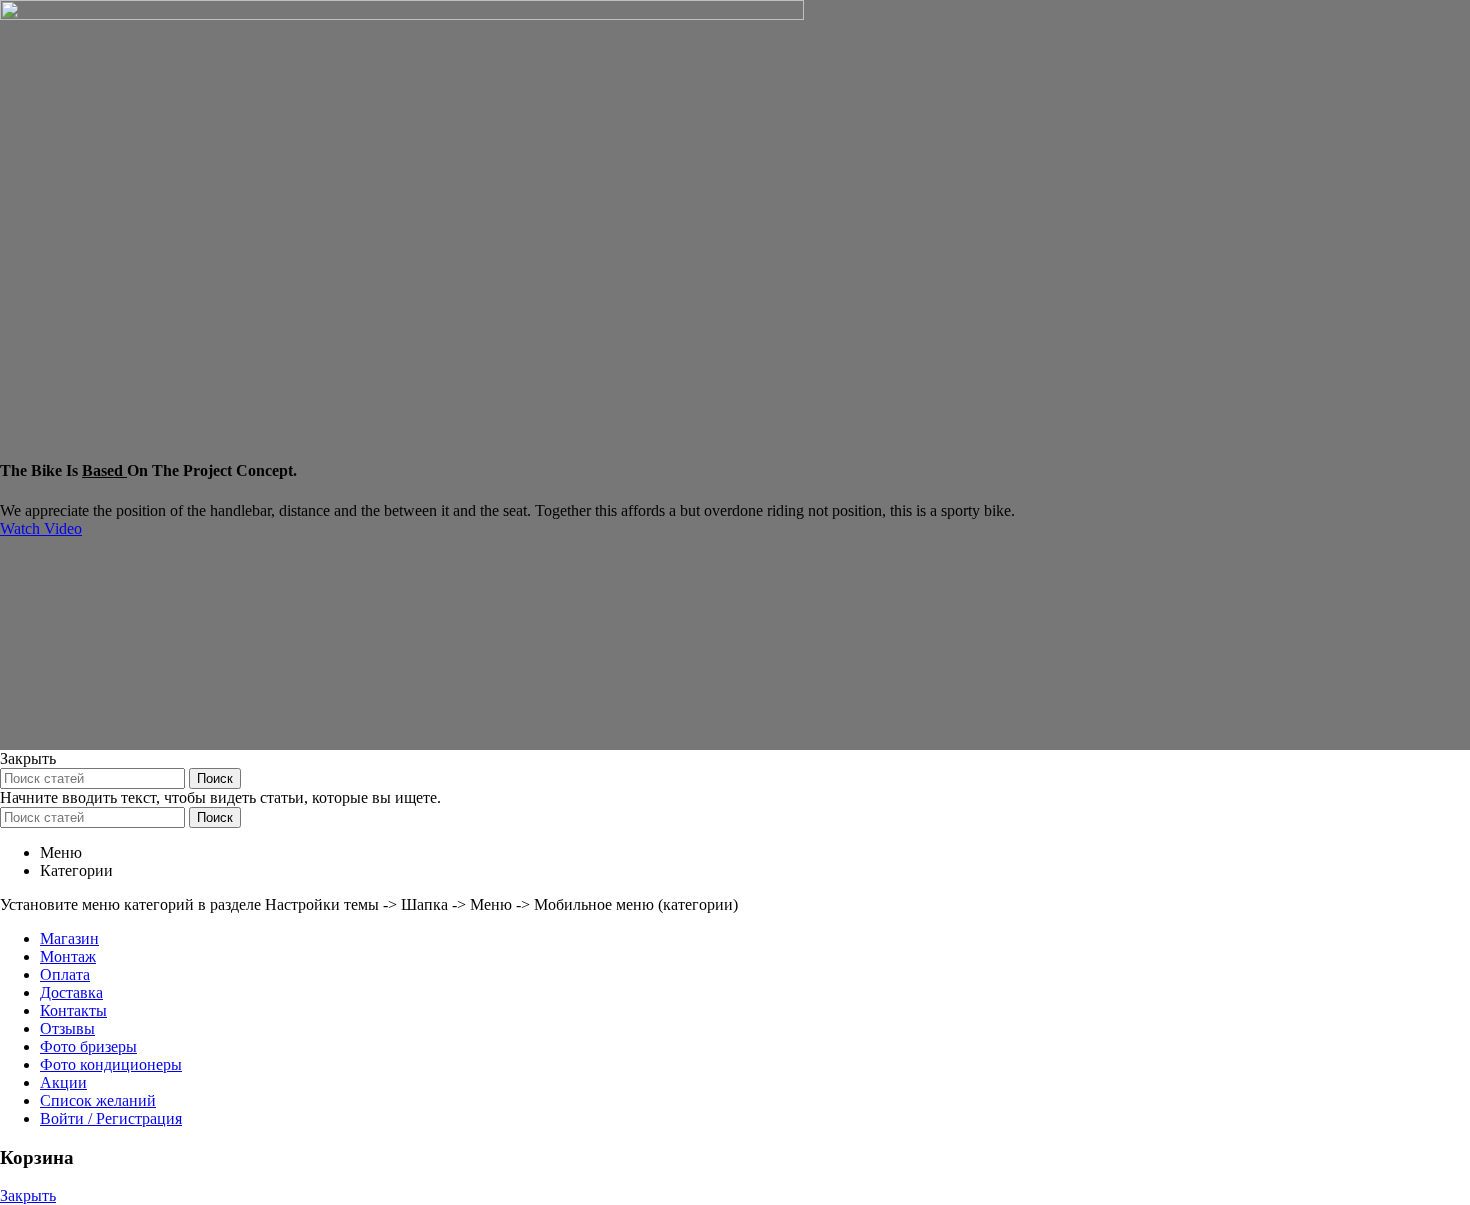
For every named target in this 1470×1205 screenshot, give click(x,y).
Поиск (215, 778)
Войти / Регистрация (111, 1118)
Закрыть (28, 1195)
